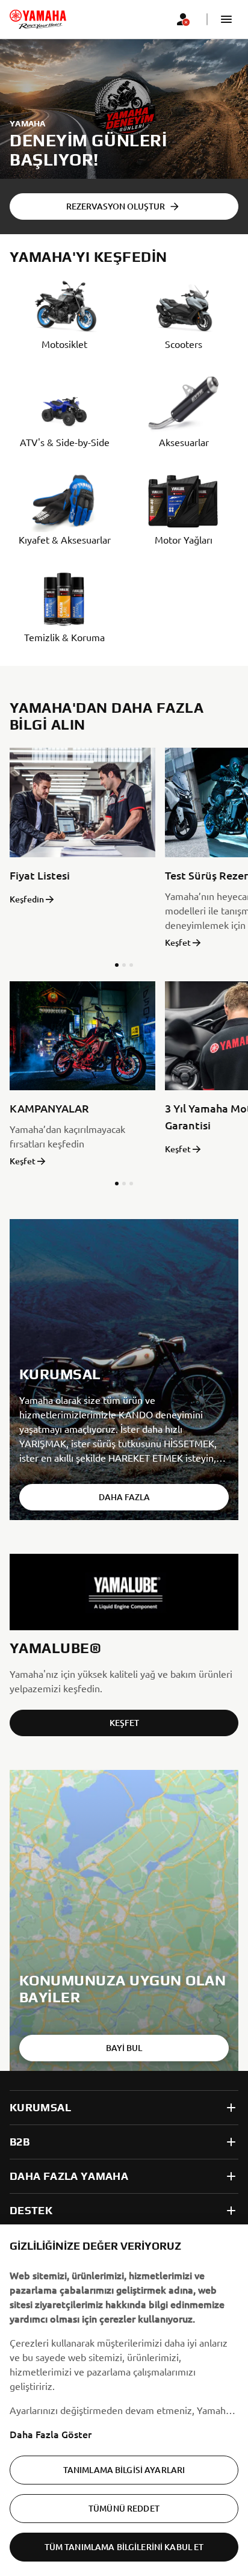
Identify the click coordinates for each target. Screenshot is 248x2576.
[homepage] (38, 19)
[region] (124, 2400)
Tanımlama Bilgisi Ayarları (124, 2470)
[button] (226, 19)
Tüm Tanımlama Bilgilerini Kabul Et (124, 2547)
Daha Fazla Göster (51, 2434)
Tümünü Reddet (124, 2508)
